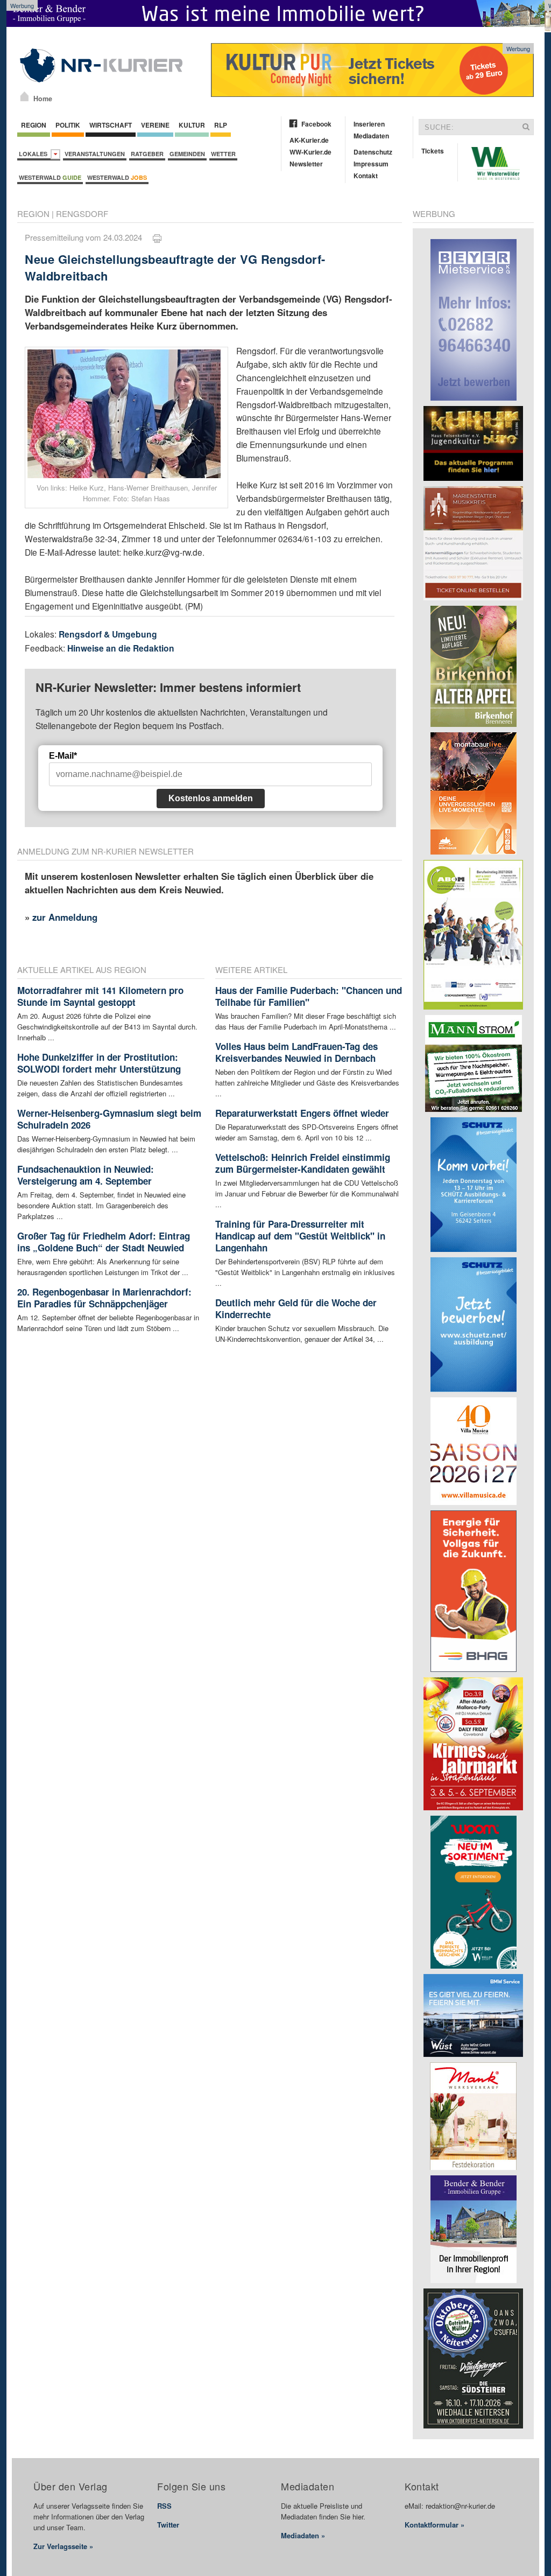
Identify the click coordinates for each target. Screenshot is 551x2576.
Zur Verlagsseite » (63, 2546)
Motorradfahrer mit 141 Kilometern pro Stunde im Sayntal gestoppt (100, 996)
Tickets (433, 151)
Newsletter (306, 164)
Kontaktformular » (435, 2525)
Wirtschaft (111, 125)
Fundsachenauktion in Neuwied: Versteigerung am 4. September (86, 1175)
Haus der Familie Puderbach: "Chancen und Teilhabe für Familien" (309, 996)
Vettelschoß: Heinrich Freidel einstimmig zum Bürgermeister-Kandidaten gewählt (303, 1163)
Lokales (35, 154)
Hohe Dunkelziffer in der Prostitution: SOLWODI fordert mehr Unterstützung (99, 1063)
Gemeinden (187, 154)
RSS (164, 2506)
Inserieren (369, 124)
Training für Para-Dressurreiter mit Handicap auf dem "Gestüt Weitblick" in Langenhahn (300, 1236)
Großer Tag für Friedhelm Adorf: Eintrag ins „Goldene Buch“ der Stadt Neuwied (104, 1242)
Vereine (155, 125)
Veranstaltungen (95, 154)
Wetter (223, 154)
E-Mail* (63, 756)
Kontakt (366, 176)
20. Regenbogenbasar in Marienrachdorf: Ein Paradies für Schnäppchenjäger (104, 1298)
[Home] (24, 96)
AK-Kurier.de (309, 140)
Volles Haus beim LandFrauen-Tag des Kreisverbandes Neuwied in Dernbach (296, 1052)
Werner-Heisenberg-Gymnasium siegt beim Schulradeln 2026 (109, 1119)
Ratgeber (147, 154)
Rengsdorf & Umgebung (108, 634)
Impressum (371, 164)
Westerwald (50, 177)
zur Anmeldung (65, 917)
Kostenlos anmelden (211, 798)
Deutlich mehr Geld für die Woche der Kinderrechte (296, 1308)
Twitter (168, 2525)
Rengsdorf (82, 213)
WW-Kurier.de (310, 152)
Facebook (316, 124)
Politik (68, 125)
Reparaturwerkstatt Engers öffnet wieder (302, 1113)
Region (34, 125)
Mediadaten (371, 136)
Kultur (192, 125)
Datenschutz (373, 152)
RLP (221, 125)
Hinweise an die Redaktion (121, 648)
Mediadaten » (303, 2535)
